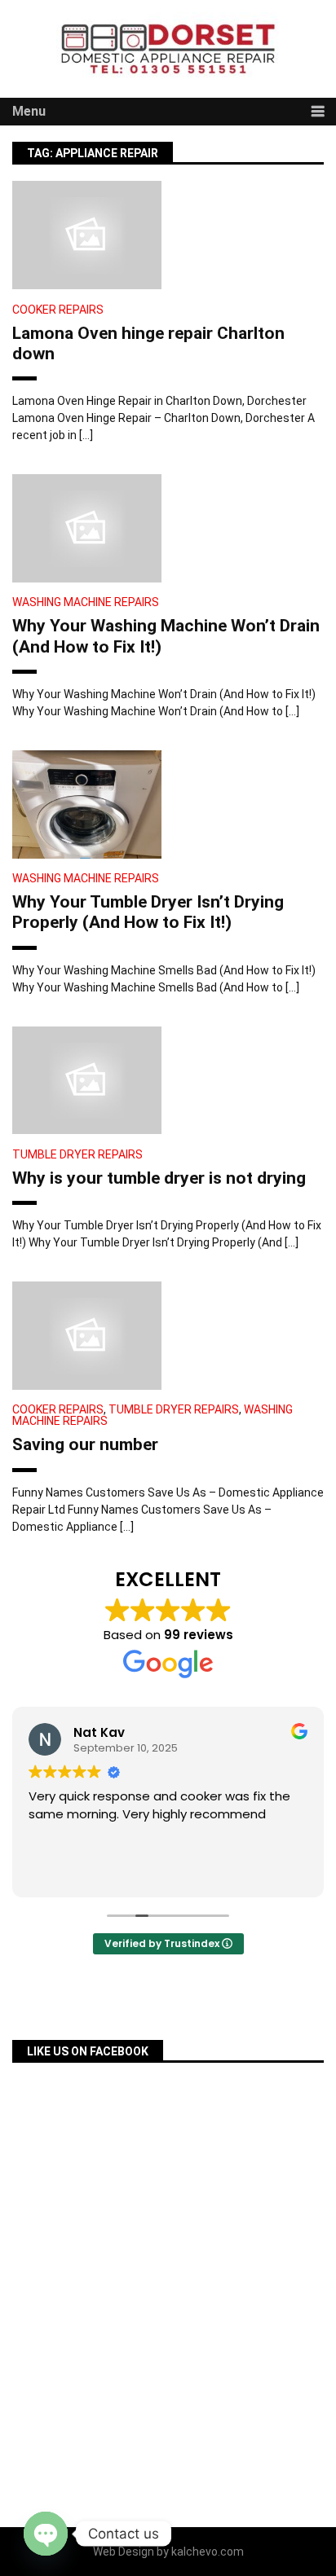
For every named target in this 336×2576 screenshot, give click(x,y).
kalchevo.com (208, 2552)
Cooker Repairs (58, 310)
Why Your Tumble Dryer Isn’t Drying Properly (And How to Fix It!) (148, 912)
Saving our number (85, 1444)
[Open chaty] (46, 2534)
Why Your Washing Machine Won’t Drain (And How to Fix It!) (166, 636)
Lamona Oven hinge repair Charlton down (148, 343)
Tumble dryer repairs (77, 1154)
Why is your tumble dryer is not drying (159, 1178)
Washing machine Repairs (86, 602)
